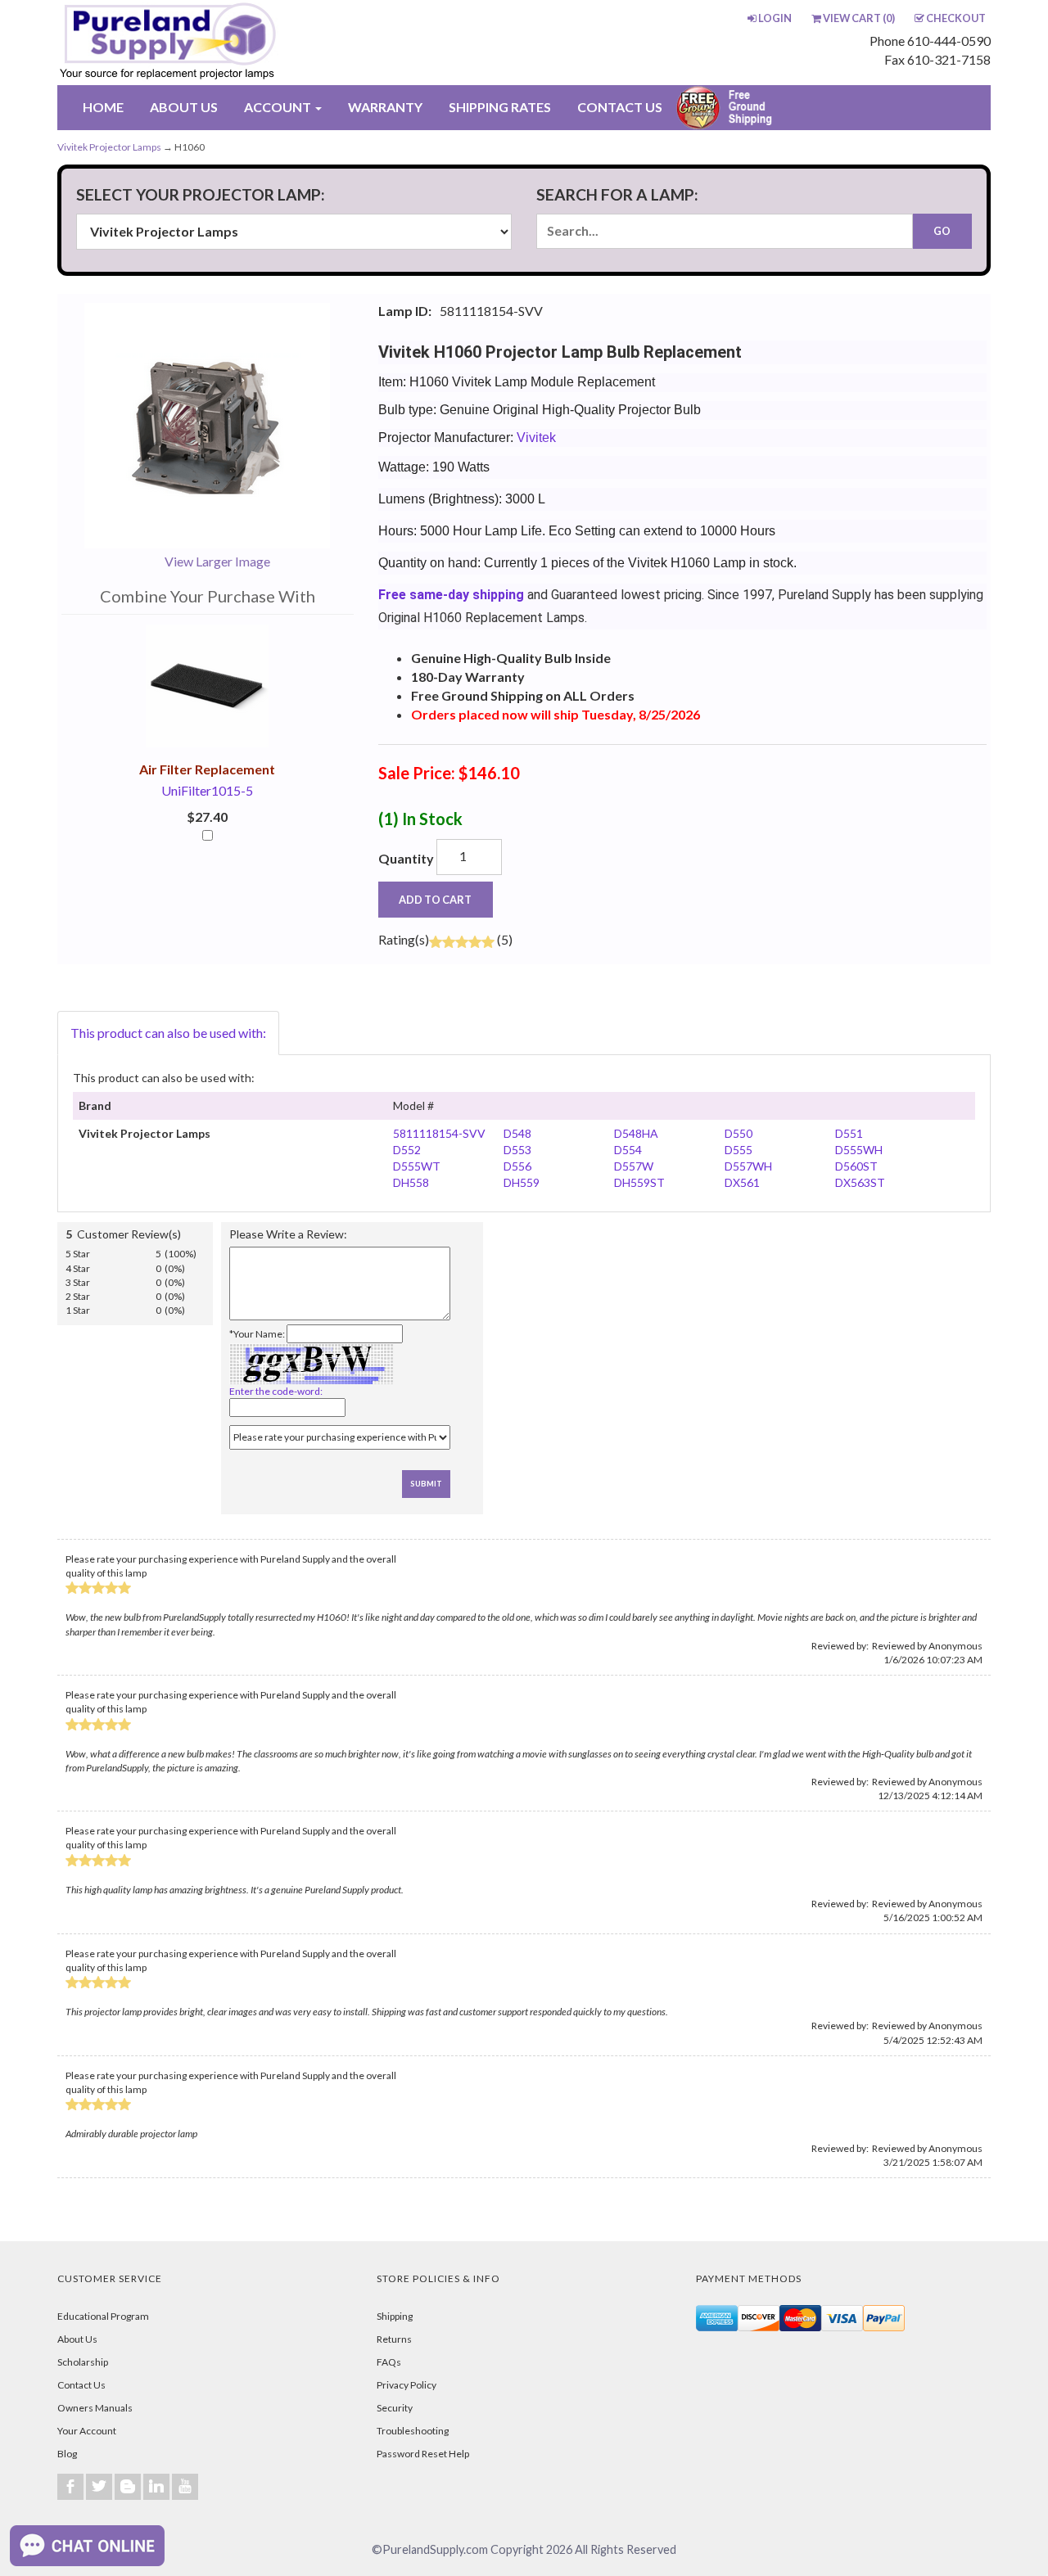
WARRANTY (385, 107)
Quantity (406, 858)
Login (775, 18)
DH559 (522, 1182)
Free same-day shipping (451, 595)
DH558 (411, 1182)
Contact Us (81, 2385)
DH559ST (639, 1182)
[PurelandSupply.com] (245, 43)
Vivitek (536, 438)
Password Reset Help (423, 2454)
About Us (77, 2339)
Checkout (956, 18)
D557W (634, 1166)
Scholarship (83, 2362)
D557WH (748, 1166)
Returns (394, 2339)
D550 (739, 1133)
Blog (67, 2454)
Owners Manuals (95, 2408)
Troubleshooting (413, 2431)
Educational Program (103, 2316)
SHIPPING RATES (500, 107)
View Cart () (859, 18)
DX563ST (860, 1182)
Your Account (87, 2431)
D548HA (636, 1133)
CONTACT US (620, 107)
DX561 (742, 1182)
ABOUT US (184, 107)
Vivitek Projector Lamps (109, 147)
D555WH (859, 1150)
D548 (517, 1133)
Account (279, 107)
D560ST (856, 1166)
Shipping (395, 2316)
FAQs (389, 2362)
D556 (517, 1166)
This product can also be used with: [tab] (168, 1033)
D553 (517, 1150)
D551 (849, 1133)
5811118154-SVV (439, 1133)
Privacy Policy (407, 2385)
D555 (739, 1150)
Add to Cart (435, 900)
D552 (407, 1150)
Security (395, 2408)
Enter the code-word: (276, 1391)
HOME (103, 107)
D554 (628, 1150)
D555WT (417, 1166)
